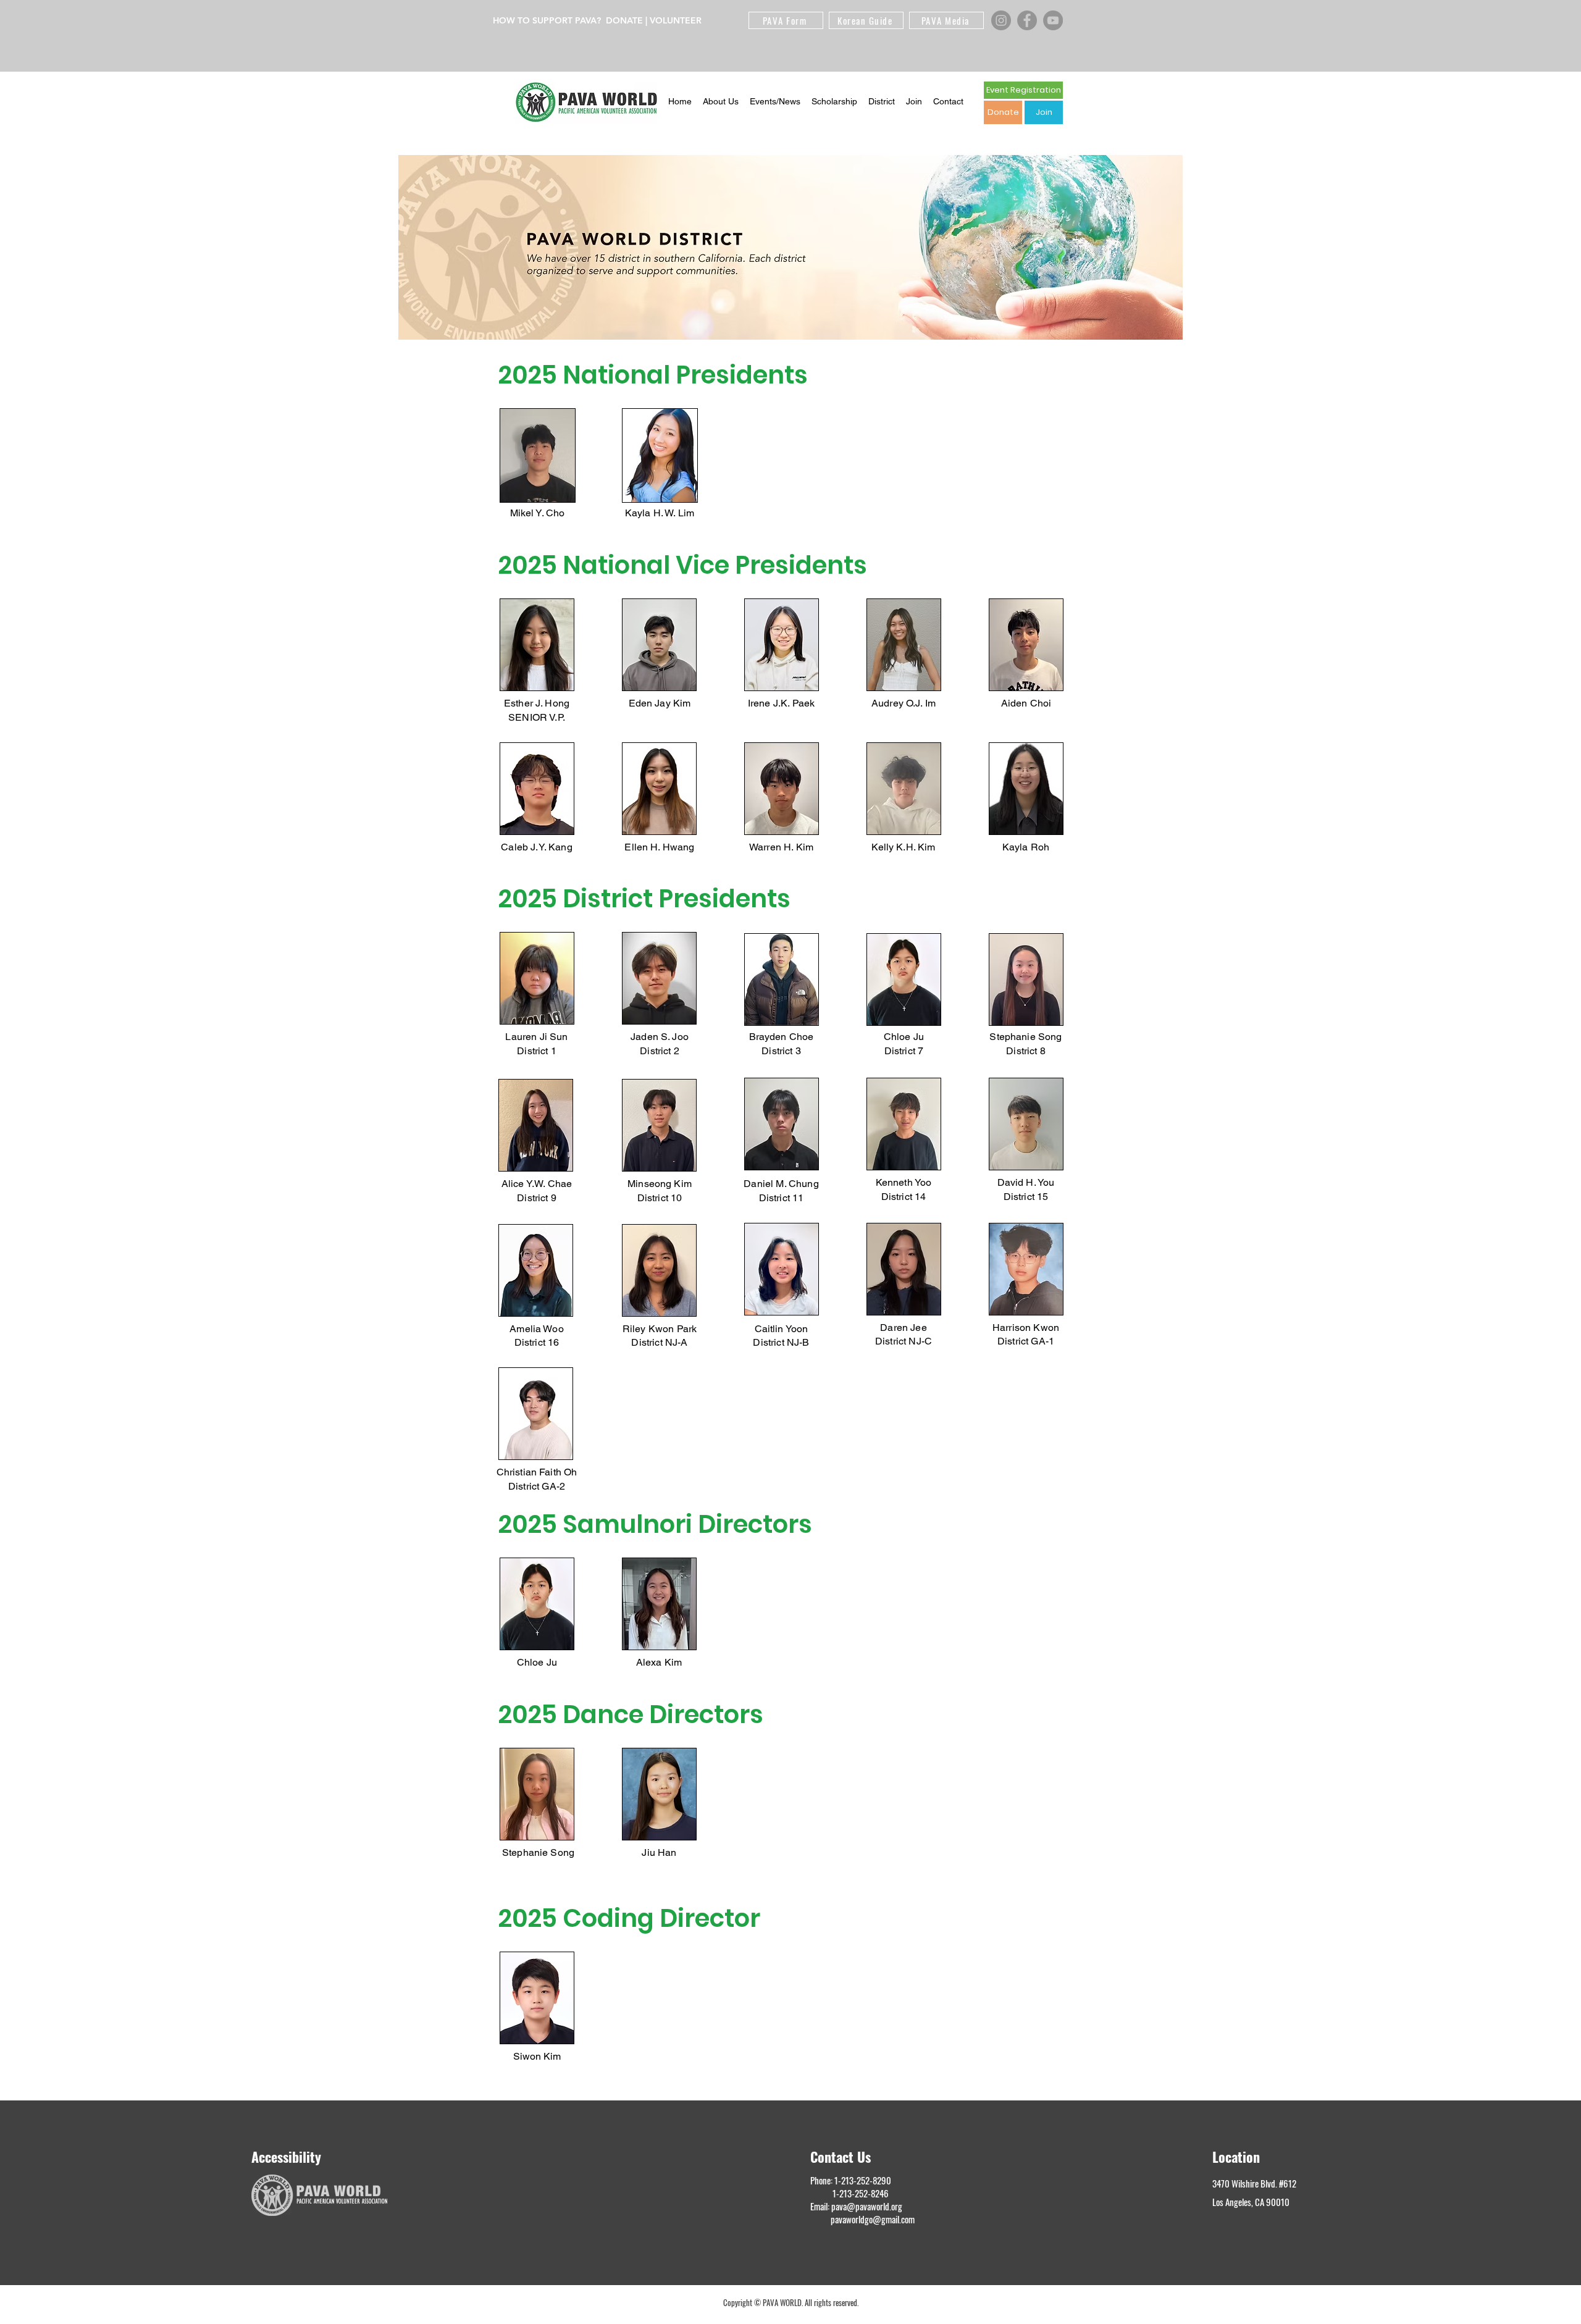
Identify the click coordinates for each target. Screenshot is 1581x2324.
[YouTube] (1053, 20)
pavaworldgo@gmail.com (873, 2219)
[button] (721, 102)
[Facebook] (1027, 20)
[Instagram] (1001, 20)
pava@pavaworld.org (867, 2206)
